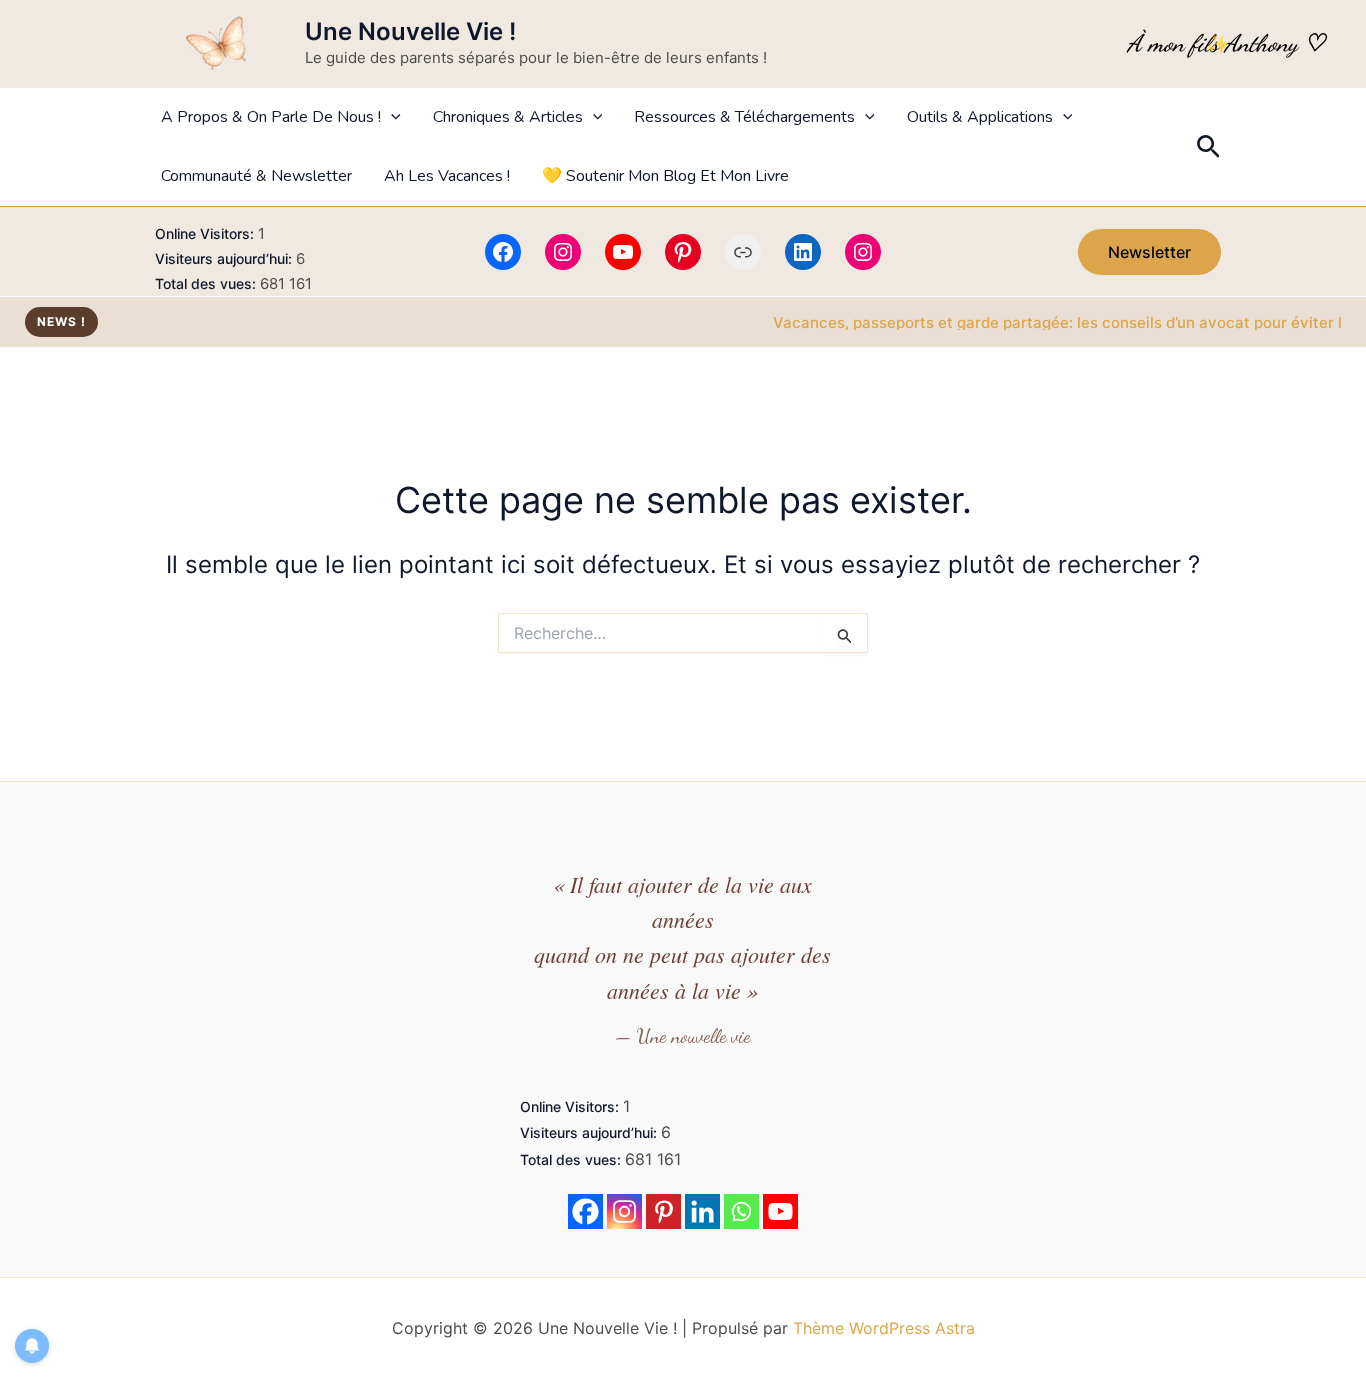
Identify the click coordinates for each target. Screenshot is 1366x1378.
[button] (391, 117)
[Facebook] (503, 252)
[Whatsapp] (741, 1211)
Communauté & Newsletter (256, 176)
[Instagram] (563, 252)
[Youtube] (780, 1211)
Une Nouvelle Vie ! (410, 31)
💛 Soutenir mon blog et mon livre (665, 176)
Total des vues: (207, 283)
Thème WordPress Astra (884, 1328)
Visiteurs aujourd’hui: (225, 258)
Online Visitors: (206, 233)
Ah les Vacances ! (447, 176)
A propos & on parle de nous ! (271, 117)
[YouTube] (623, 252)
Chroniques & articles (508, 117)
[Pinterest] (683, 252)
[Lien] (743, 252)
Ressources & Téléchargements (744, 117)
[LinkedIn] (803, 252)
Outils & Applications (980, 117)
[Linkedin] (702, 1211)
